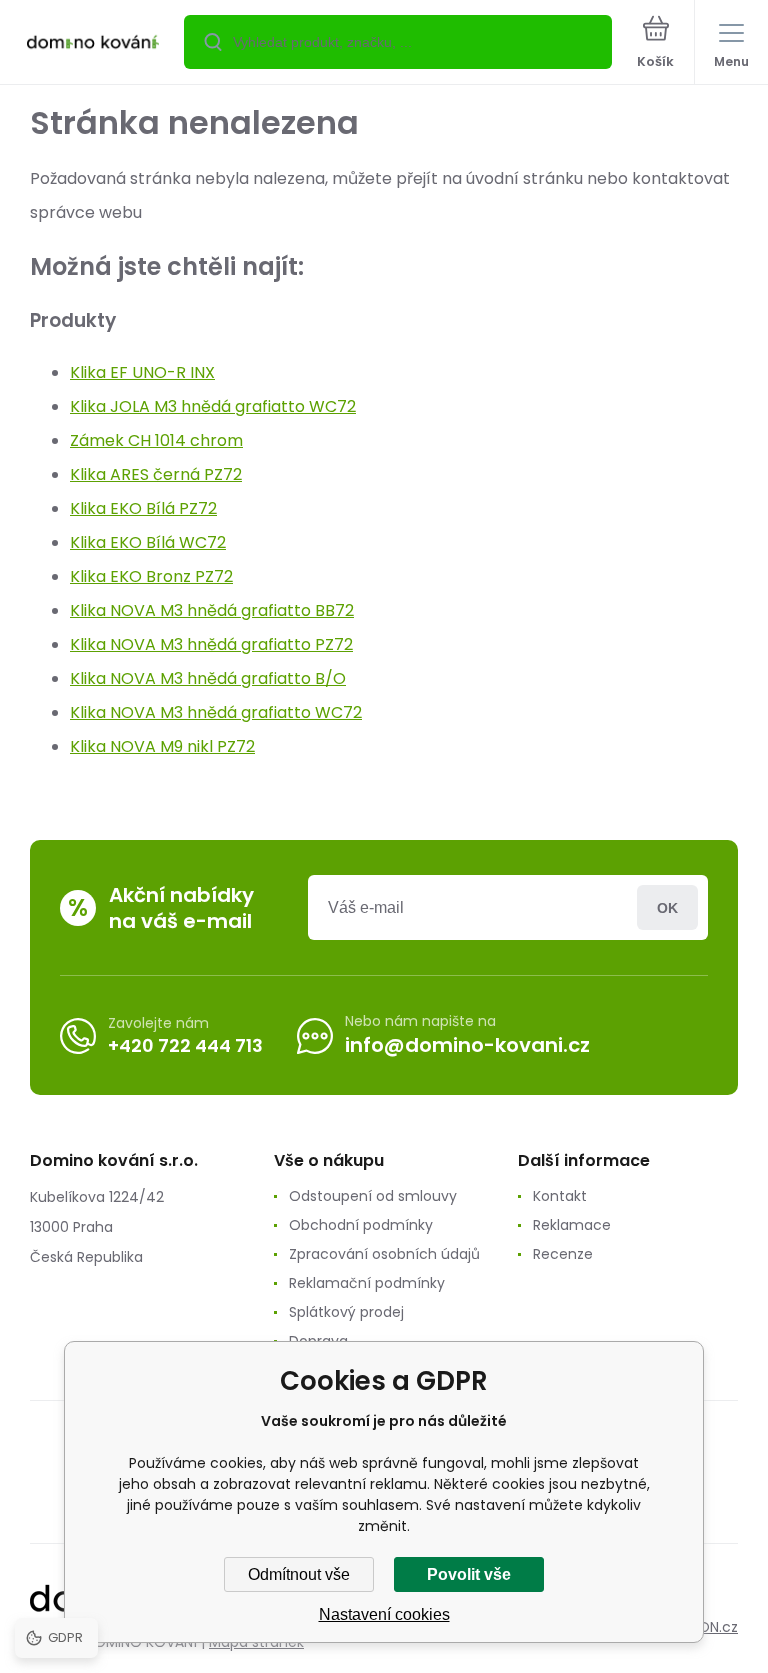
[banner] (93, 43)
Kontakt (560, 1196)
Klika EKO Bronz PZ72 (151, 576)
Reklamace (572, 1225)
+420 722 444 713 (185, 1045)
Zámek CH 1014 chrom (156, 440)
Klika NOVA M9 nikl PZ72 (162, 746)
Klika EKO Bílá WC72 (148, 542)
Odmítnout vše (299, 1574)
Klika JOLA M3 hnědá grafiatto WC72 (213, 406)
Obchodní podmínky (361, 1225)
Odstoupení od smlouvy (373, 1196)
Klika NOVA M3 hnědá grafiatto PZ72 (211, 644)
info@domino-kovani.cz (467, 1045)
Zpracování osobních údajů (384, 1254)
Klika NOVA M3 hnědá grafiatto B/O (208, 678)
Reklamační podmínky (367, 1283)
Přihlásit (667, 907)
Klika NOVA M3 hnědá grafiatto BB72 (212, 610)
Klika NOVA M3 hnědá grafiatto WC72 (216, 712)
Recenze (563, 1254)
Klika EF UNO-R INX (142, 372)
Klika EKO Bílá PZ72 (143, 508)
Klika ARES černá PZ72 (156, 474)
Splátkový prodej (346, 1312)
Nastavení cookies (384, 1614)
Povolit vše (469, 1574)
